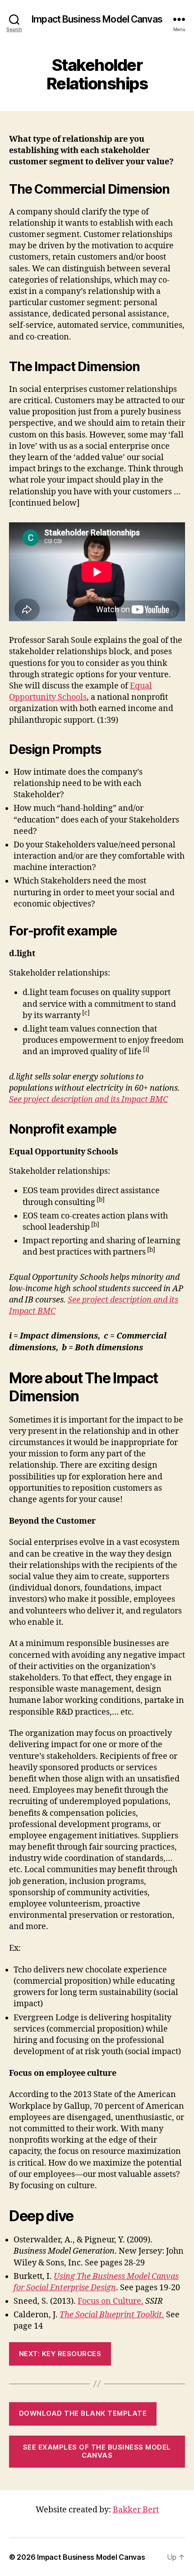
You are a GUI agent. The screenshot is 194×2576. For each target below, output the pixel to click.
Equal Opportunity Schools (81, 692)
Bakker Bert (136, 2510)
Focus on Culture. (111, 2301)
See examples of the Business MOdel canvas (97, 2451)
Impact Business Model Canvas (97, 19)
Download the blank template (83, 2413)
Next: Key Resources (60, 2354)
